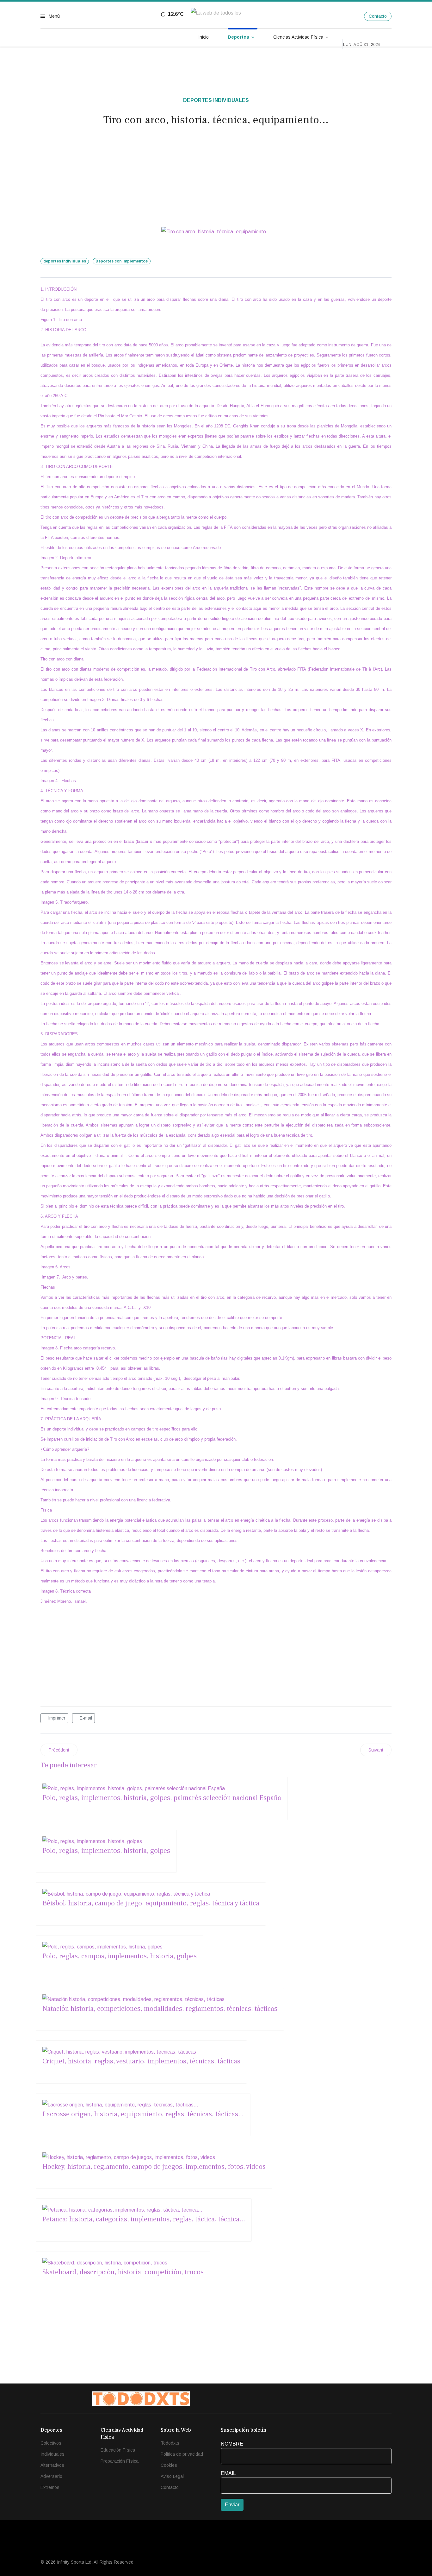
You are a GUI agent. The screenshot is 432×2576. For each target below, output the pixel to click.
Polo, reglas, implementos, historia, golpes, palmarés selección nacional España (162, 1798)
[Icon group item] (332, 2399)
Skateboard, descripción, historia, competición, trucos (123, 2272)
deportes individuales (65, 261)
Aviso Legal (172, 2476)
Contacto (378, 16)
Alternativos (52, 2465)
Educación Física (118, 2450)
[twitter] (338, 16)
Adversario (51, 2476)
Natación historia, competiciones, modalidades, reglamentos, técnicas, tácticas (160, 2009)
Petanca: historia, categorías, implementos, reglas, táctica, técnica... (144, 2219)
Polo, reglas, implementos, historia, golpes (106, 1851)
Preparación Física (120, 2461)
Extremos (50, 2487)
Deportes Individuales (216, 100)
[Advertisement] (216, 179)
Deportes (238, 37)
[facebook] (325, 16)
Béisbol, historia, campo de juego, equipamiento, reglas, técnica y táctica (151, 1903)
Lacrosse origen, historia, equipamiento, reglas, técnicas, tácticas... (143, 2114)
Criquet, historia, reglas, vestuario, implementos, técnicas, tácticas (141, 2061)
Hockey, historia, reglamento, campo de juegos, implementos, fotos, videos (154, 2167)
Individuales (52, 2454)
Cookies (169, 2465)
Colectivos (51, 2443)
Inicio (204, 37)
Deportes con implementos (122, 261)
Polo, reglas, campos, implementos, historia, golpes (120, 1956)
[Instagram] (351, 16)
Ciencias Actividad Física (298, 37)
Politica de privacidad (182, 2454)
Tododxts (170, 2443)
